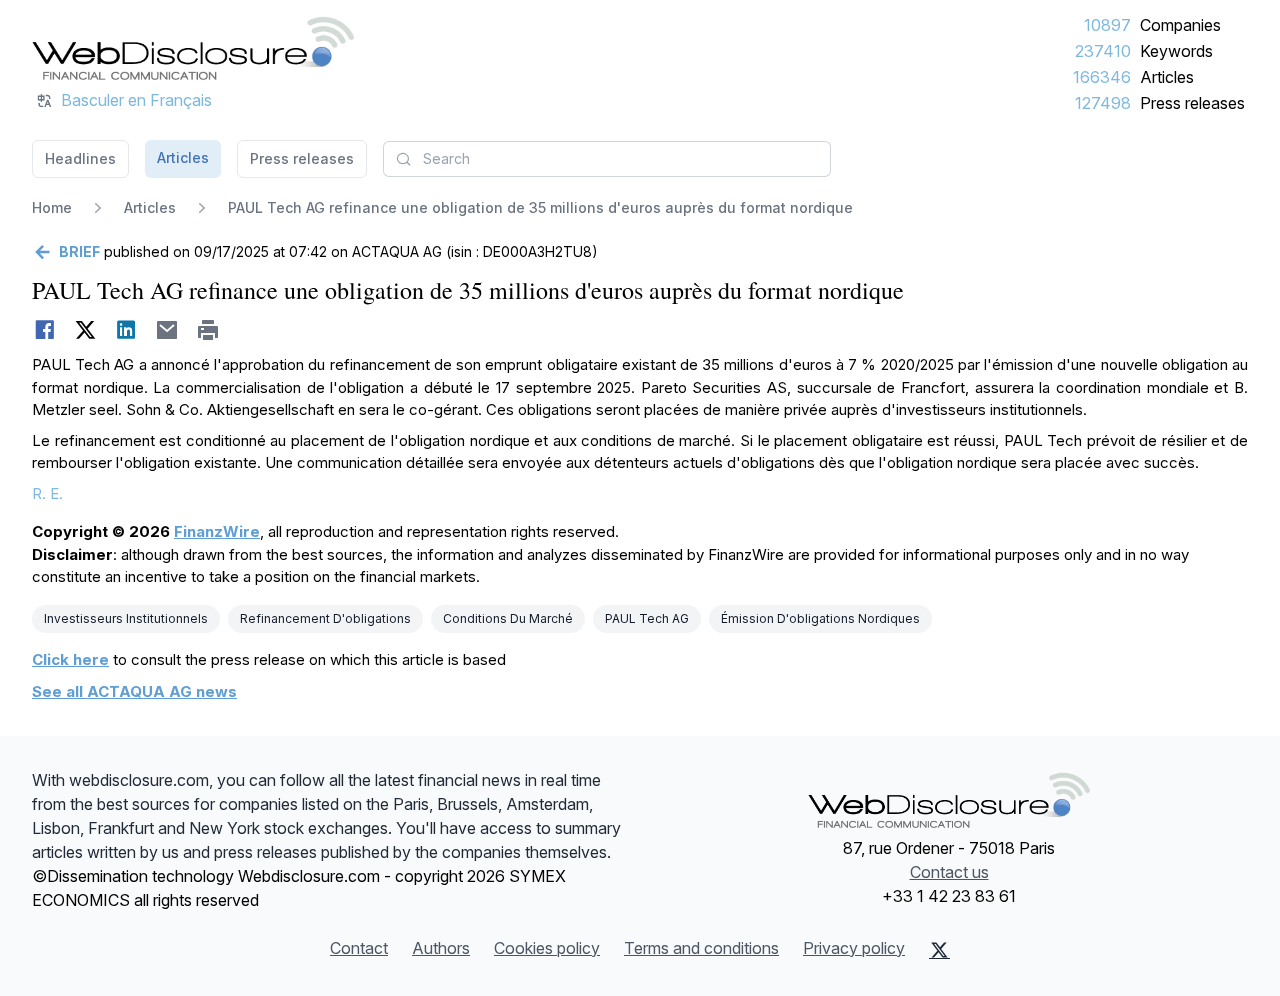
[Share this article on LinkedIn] (126, 330)
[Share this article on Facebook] (44, 330)
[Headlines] (193, 48)
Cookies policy (547, 948)
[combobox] (607, 159)
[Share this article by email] (167, 330)
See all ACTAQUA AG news (134, 691)
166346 (1102, 77)
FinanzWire (217, 531)
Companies (1180, 25)
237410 (1103, 51)
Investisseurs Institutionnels (126, 618)
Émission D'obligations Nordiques (820, 618)
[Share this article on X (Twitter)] (85, 330)
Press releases (1192, 103)
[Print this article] (208, 330)
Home (52, 207)
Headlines (80, 158)
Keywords (1176, 51)
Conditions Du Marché (508, 618)
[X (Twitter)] (939, 950)
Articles (1167, 77)
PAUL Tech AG (647, 618)
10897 (1107, 25)
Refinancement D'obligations (325, 618)
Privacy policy (854, 948)
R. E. (47, 493)
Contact (359, 948)
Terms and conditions (701, 948)
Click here (70, 659)
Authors (441, 948)
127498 (1103, 103)
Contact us (949, 872)
